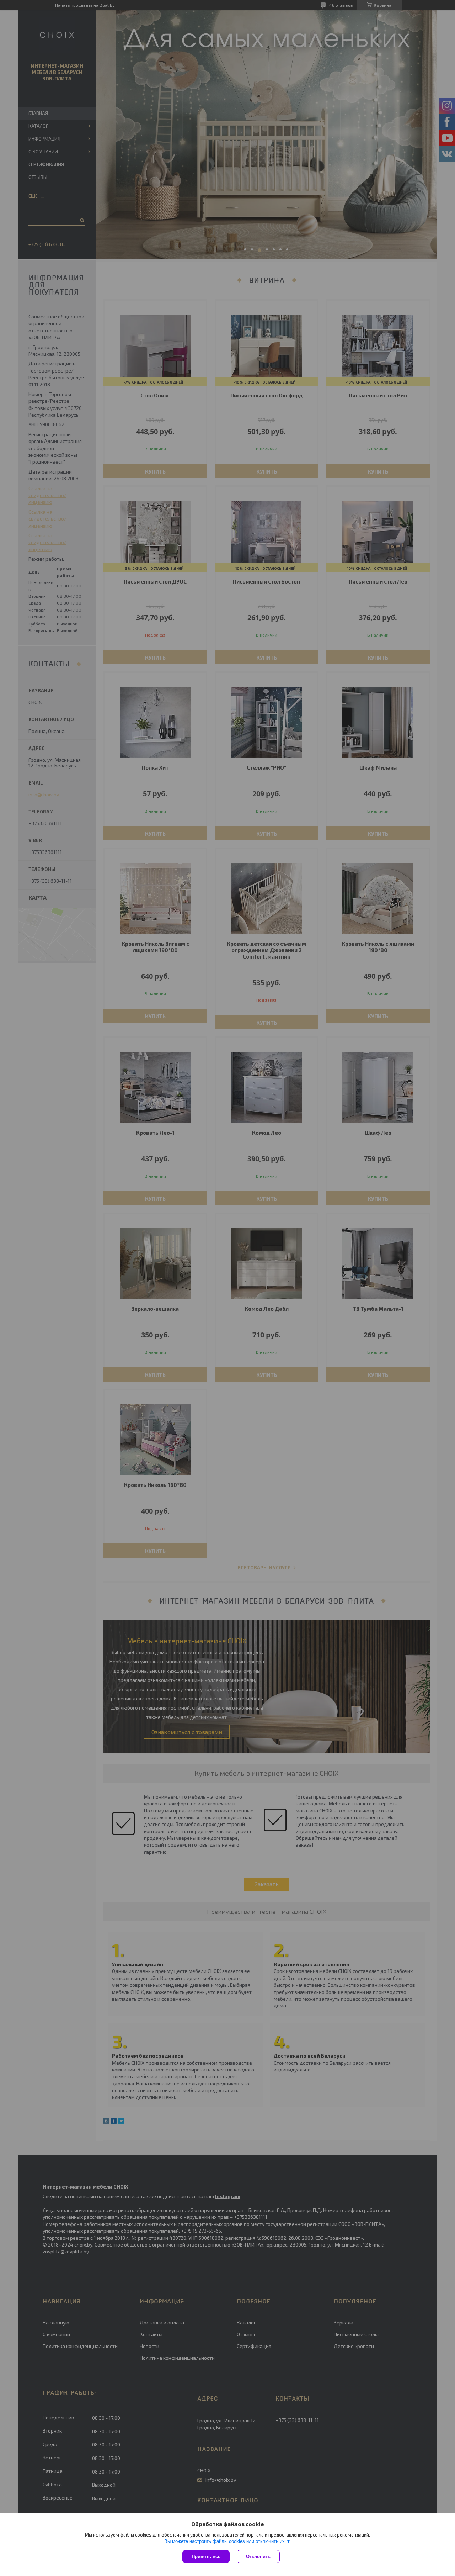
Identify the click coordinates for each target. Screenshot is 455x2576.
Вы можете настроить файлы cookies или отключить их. (225, 2541)
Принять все (206, 2557)
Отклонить (258, 2557)
